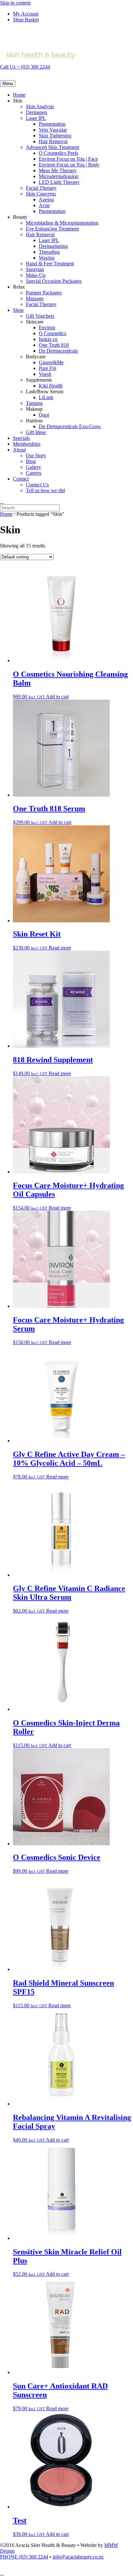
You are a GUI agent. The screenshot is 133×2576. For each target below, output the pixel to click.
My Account (26, 14)
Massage (35, 298)
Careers (34, 473)
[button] (2, 2573)
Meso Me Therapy (58, 170)
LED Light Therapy (59, 182)
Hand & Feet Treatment (50, 264)
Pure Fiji (47, 368)
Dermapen (36, 112)
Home (19, 95)
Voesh (45, 374)
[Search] (2, 501)
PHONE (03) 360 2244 (24, 2557)
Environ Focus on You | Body (69, 165)
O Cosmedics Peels (58, 153)
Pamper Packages (44, 293)
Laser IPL (36, 118)
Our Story (36, 456)
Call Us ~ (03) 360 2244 (25, 67)
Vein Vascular (53, 130)
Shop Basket (26, 20)
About (19, 450)
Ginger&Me (51, 362)
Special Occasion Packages (54, 281)
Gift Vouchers (40, 316)
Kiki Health (51, 386)
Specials (21, 438)
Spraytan (35, 269)
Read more (60, 948)
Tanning (34, 403)
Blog (31, 461)
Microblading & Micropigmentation (62, 223)
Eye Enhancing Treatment (52, 229)
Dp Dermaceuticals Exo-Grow (70, 426)
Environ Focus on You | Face (68, 159)
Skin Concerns (41, 194)
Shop (18, 310)
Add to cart (57, 697)
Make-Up (36, 275)
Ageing (46, 200)
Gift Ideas (36, 432)
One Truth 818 (54, 345)
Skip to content (15, 3)
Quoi (44, 415)
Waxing (47, 258)
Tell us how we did (45, 490)
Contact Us (37, 485)
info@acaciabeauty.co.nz (78, 2557)
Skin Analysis (40, 106)
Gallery (33, 467)
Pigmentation (52, 124)
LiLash (46, 397)
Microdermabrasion (59, 176)
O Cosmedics (52, 333)
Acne (44, 205)
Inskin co (48, 339)
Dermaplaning (53, 246)
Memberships (27, 444)
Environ (47, 328)
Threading (49, 252)
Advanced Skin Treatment (52, 147)
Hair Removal (53, 141)
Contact (21, 479)
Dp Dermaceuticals (58, 351)
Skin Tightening (55, 136)
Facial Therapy (41, 188)
